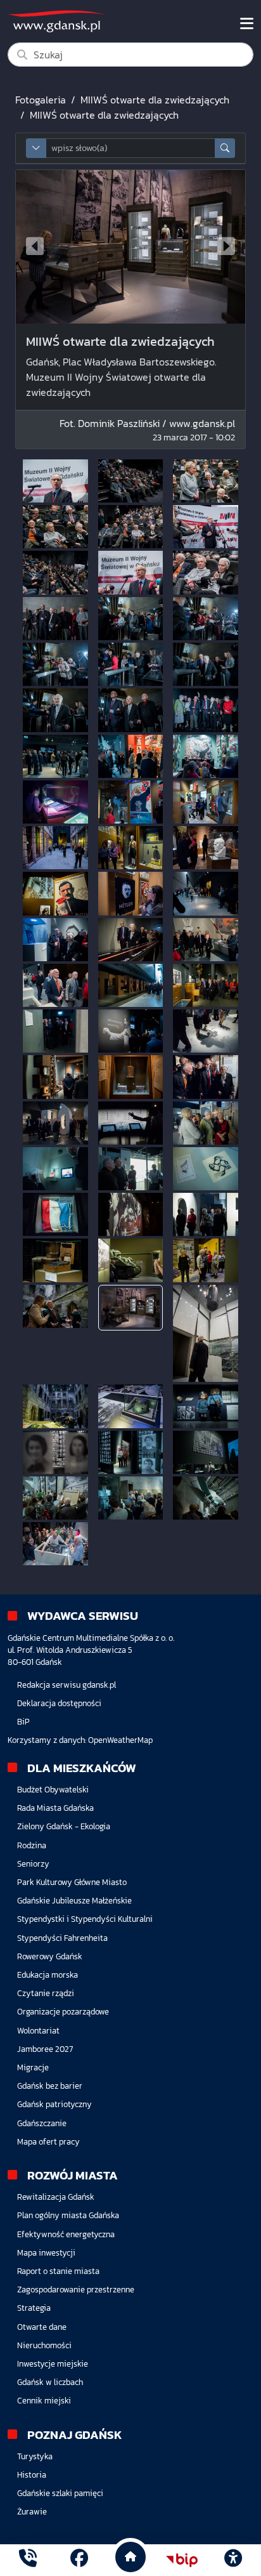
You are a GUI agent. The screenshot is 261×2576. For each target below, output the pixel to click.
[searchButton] (225, 148)
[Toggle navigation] (247, 23)
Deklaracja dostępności (59, 1703)
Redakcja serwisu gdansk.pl (67, 1685)
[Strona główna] (28, 2560)
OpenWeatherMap (120, 1740)
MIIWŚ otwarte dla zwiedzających (155, 100)
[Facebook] (79, 2560)
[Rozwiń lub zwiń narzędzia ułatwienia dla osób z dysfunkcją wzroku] (233, 2560)
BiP (23, 1722)
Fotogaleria (41, 100)
